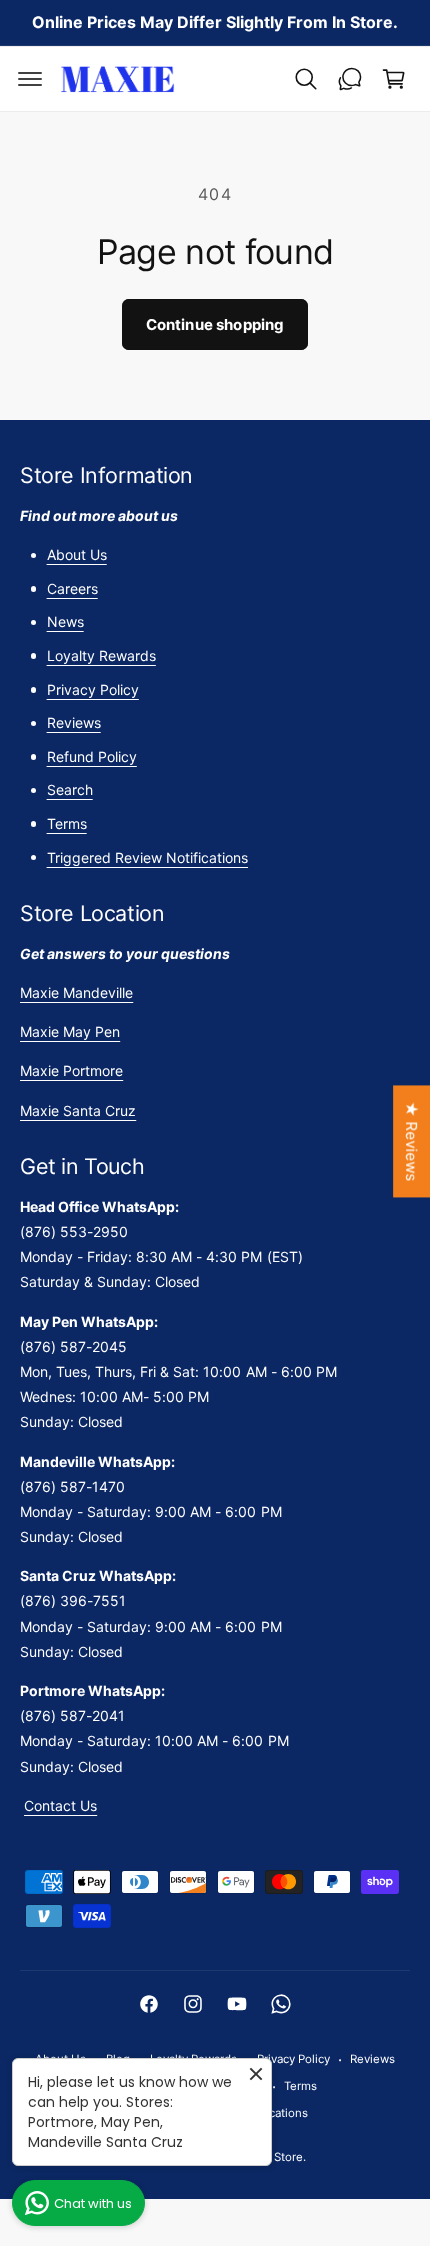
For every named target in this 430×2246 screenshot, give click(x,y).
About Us (77, 554)
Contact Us (60, 1805)
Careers (72, 588)
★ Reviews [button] (411, 1141)
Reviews (74, 722)
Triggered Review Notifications (147, 857)
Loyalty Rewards (101, 655)
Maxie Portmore (71, 1070)
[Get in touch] (350, 79)
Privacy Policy (93, 689)
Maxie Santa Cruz (78, 1110)
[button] (30, 79)
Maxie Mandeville (76, 992)
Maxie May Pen (70, 1031)
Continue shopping (215, 324)
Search (70, 789)
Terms (67, 823)
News (65, 621)
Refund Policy (92, 756)
